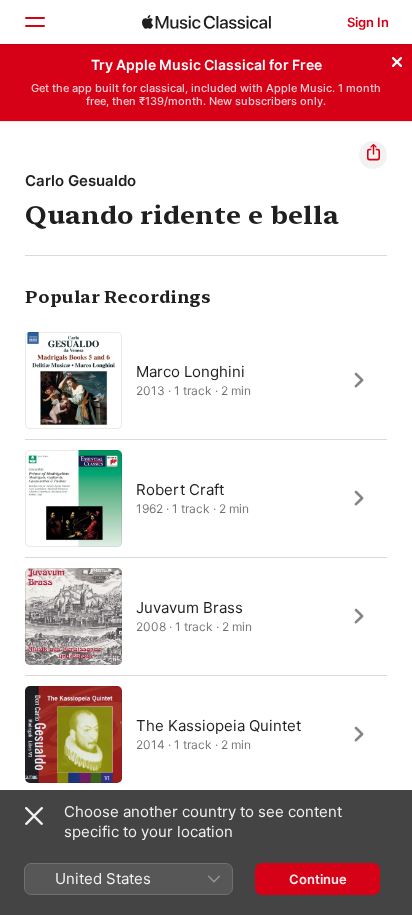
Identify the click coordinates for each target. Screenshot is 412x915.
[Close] (397, 59)
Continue (318, 879)
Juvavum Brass (189, 606)
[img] (206, 22)
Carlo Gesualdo (80, 180)
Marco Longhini (190, 370)
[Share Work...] (373, 155)
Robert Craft (180, 488)
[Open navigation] (34, 22)
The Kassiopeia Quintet (218, 724)
